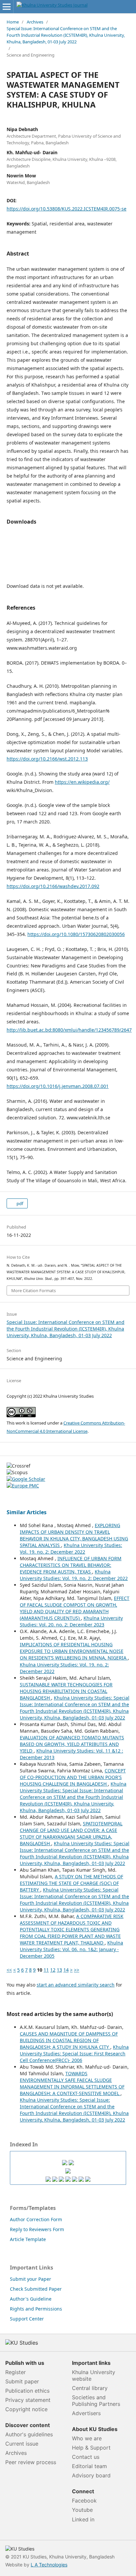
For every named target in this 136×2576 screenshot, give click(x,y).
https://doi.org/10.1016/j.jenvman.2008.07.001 (58, 1086)
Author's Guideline (31, 2299)
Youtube (82, 2510)
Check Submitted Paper (36, 2289)
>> (77, 1970)
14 (66, 1970)
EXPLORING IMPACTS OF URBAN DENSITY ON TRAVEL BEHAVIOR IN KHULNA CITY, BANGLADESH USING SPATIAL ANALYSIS (74, 1535)
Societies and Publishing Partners (96, 2401)
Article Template (28, 2239)
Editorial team (89, 2466)
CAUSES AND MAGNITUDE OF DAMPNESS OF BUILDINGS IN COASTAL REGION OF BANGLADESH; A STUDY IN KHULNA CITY (69, 2040)
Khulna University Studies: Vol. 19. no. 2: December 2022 (71, 1548)
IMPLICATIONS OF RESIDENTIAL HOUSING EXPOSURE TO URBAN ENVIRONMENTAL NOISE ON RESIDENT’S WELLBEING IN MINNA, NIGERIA (74, 1651)
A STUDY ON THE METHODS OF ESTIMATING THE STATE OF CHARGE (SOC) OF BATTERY (71, 1883)
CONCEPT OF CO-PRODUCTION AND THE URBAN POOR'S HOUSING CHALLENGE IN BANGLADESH (73, 1777)
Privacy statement (28, 2400)
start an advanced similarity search (76, 1985)
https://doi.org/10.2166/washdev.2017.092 (53, 886)
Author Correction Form (36, 2219)
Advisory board (91, 2475)
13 (59, 1970)
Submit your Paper (31, 2279)
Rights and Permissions (36, 2309)
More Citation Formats (34, 1290)
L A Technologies (49, 2565)
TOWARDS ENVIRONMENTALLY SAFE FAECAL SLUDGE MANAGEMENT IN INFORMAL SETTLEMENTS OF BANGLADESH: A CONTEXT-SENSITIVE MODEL (72, 2083)
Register (16, 2372)
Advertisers (86, 2413)
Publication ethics (27, 2391)
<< (9, 1970)
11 (46, 1970)
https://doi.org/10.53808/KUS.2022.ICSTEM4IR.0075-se (67, 209)
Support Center (27, 2319)
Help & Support (91, 2448)
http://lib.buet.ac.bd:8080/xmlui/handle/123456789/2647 (69, 1030)
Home (13, 22)
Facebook (84, 2501)
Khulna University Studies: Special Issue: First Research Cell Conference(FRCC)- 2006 (74, 2054)
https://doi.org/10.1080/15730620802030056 (76, 934)
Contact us (86, 2457)
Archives (35, 22)
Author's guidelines (29, 2434)
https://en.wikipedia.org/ (82, 782)
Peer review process (31, 2462)
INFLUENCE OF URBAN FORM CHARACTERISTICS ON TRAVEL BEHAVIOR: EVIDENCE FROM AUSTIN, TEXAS (71, 1565)
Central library (90, 2388)
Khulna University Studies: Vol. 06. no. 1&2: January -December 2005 (71, 1949)
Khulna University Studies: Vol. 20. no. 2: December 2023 (71, 1621)
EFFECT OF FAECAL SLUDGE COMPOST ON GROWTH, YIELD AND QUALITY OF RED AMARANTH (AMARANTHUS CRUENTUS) (75, 1608)
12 (53, 1970)
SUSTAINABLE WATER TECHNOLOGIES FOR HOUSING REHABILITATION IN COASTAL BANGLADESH (66, 1691)
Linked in (83, 2519)
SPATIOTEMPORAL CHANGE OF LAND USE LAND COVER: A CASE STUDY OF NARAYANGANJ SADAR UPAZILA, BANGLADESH (71, 1833)
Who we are (87, 2438)
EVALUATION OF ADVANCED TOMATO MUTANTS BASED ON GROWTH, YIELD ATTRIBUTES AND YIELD (72, 1744)
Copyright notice (26, 2409)
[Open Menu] (7, 7)
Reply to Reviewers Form (37, 2229)
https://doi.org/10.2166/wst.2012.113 (47, 759)
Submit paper (22, 2381)
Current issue (22, 2444)
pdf (19, 1203)
